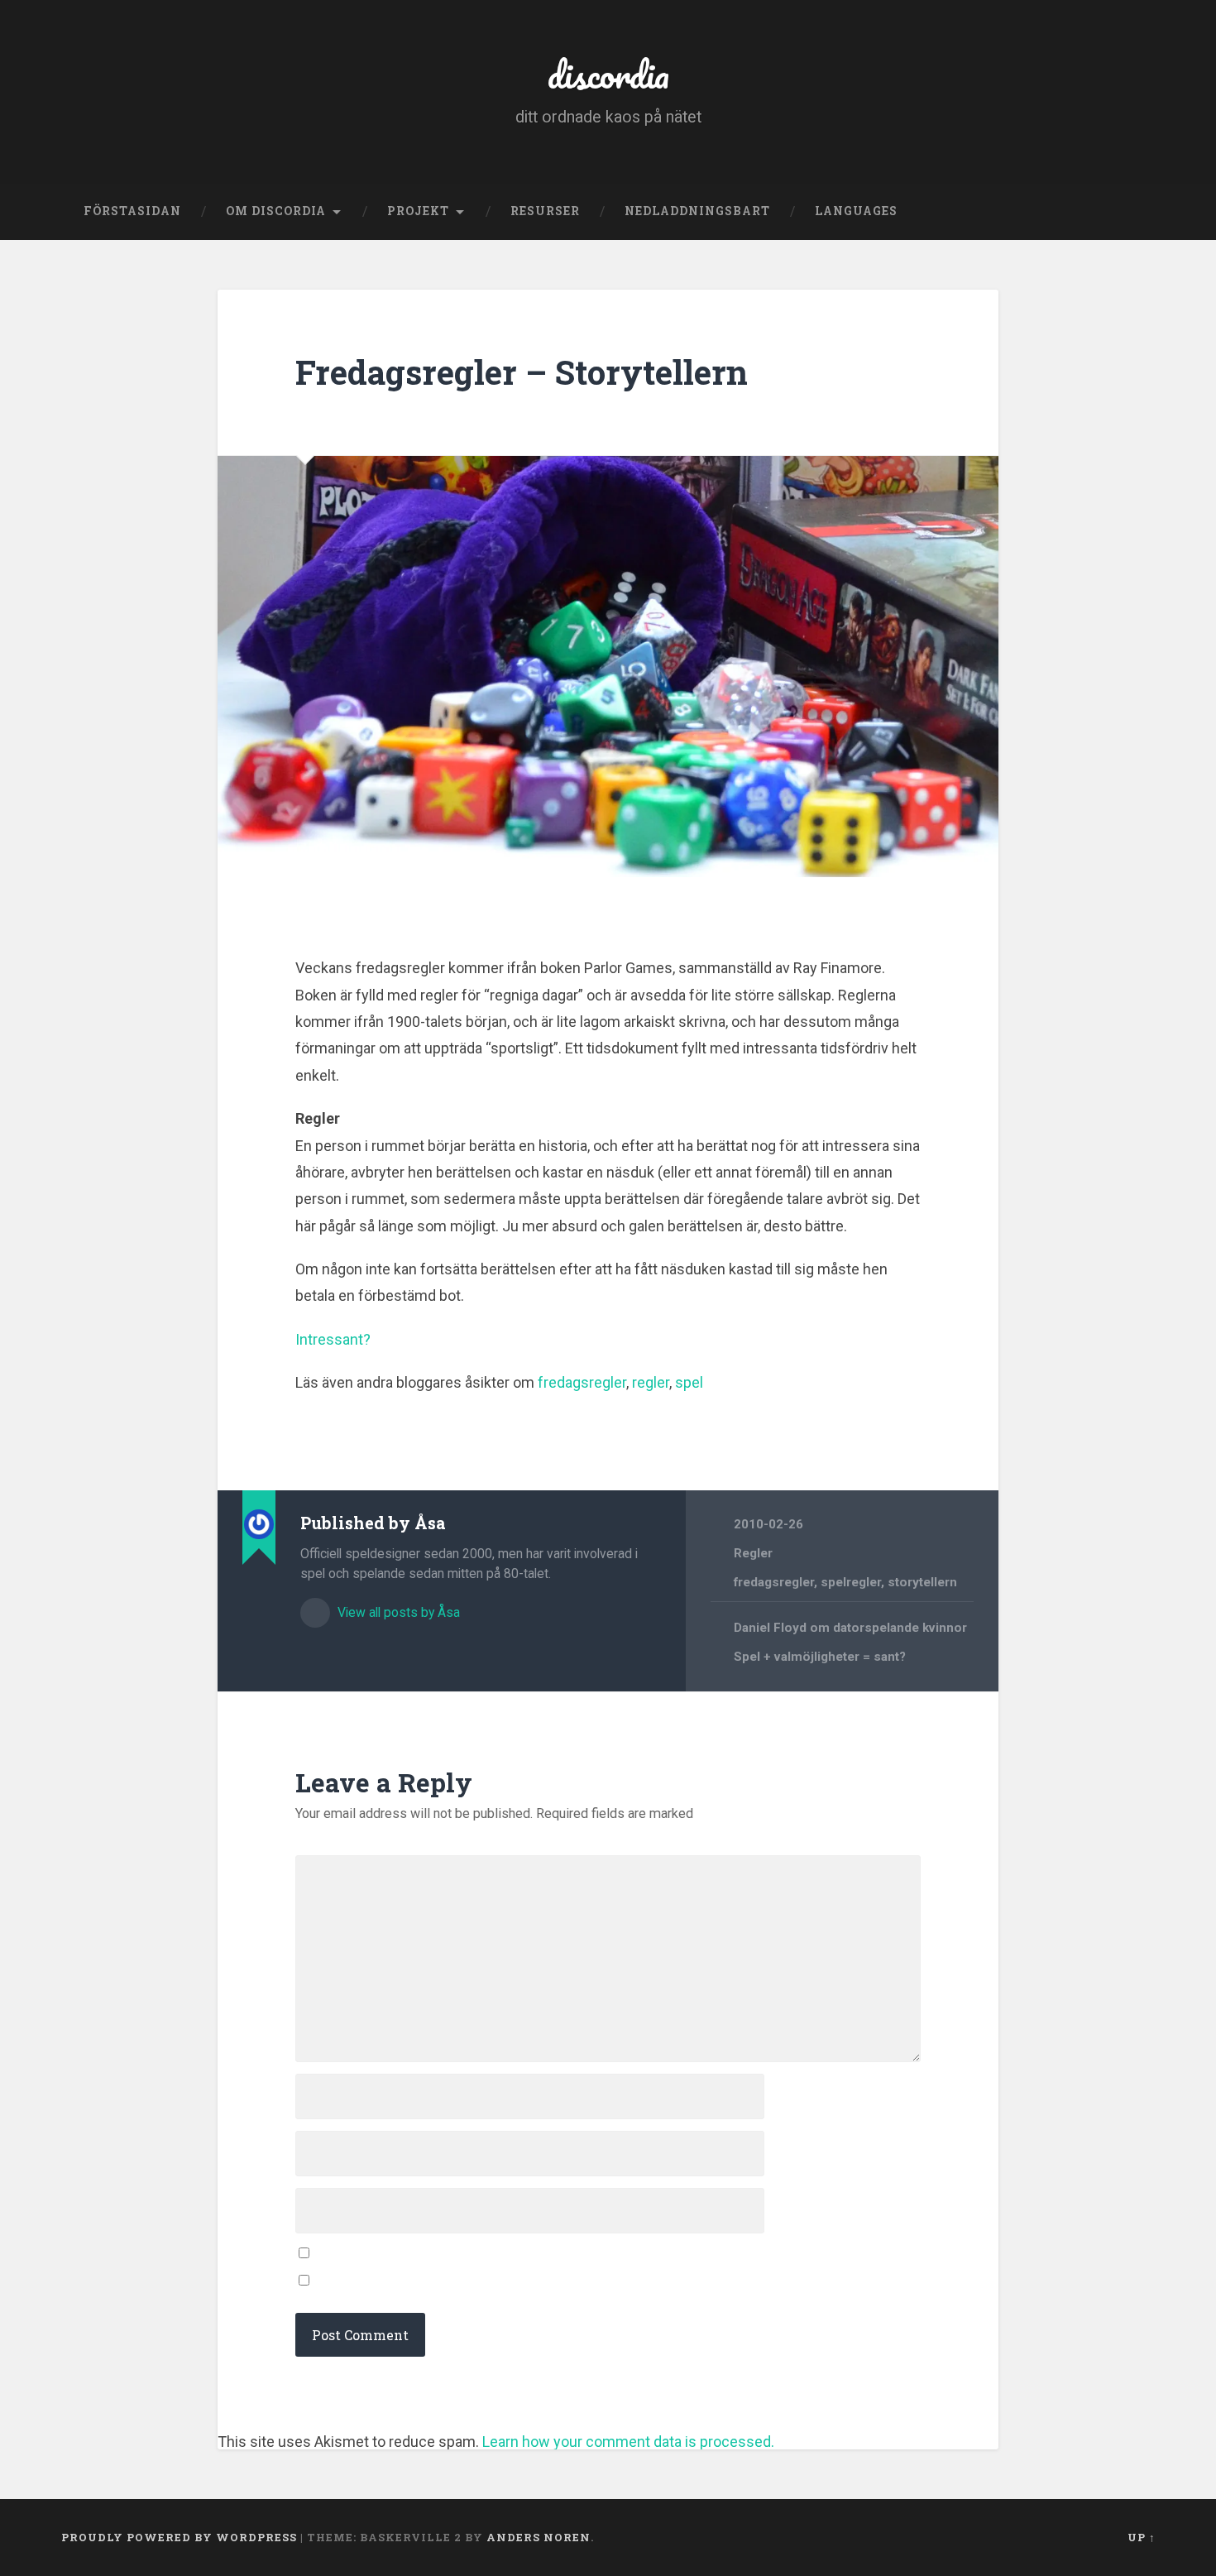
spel (689, 1382)
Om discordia (276, 211)
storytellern (922, 1582)
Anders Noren (539, 2537)
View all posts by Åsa (397, 1612)
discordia (608, 74)
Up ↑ (1142, 2537)
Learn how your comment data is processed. (628, 2442)
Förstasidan (132, 211)
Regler (753, 1553)
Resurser (545, 211)
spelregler (851, 1582)
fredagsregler (582, 1382)
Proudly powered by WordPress (179, 2537)
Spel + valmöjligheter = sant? (820, 1657)
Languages (856, 211)
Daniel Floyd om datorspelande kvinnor (850, 1628)
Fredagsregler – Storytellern (522, 372)
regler (651, 1382)
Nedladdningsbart (697, 211)
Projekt (418, 211)
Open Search (1139, 212)
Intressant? (333, 1339)
